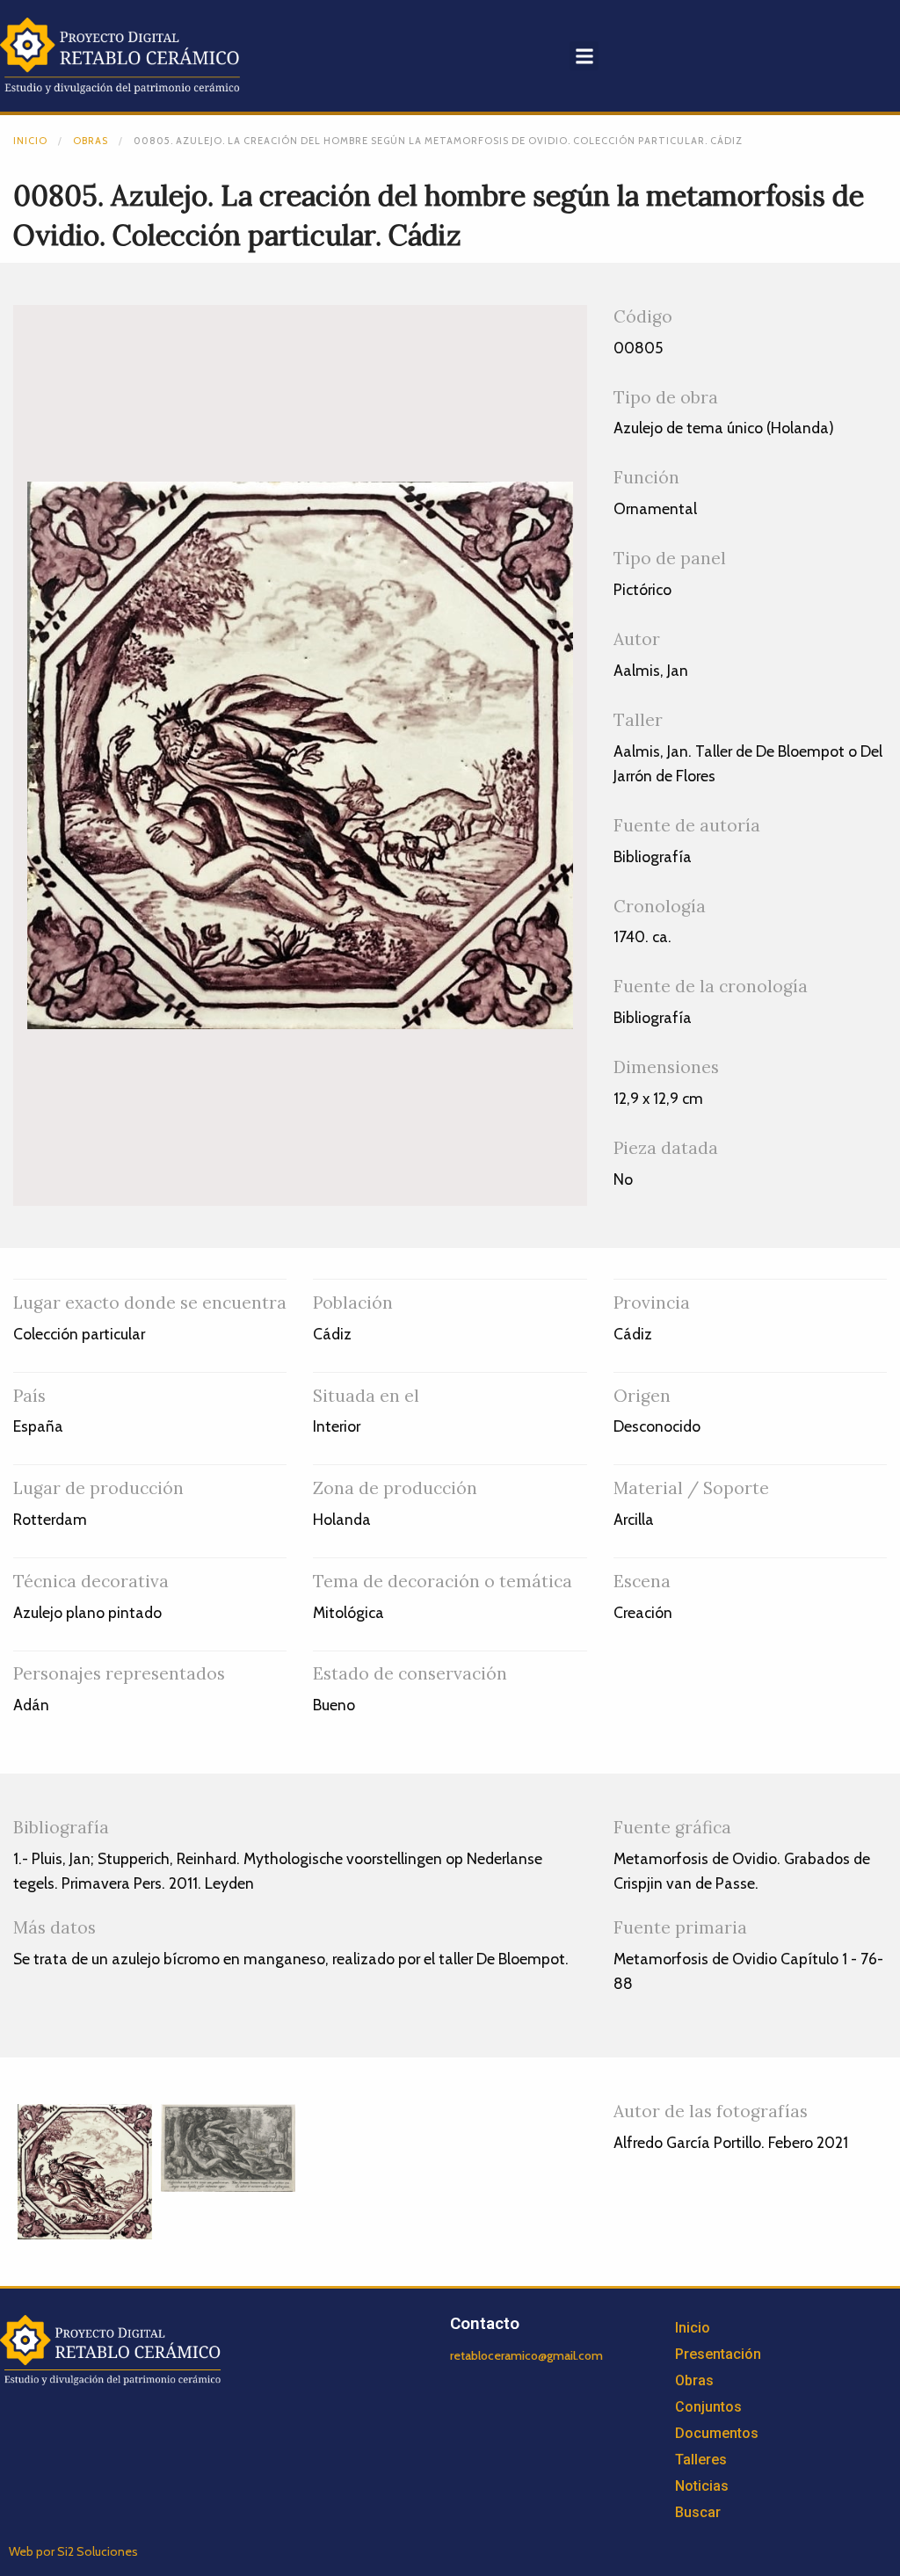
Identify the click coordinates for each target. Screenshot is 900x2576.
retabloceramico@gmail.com (526, 2355)
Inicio (30, 141)
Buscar (698, 2512)
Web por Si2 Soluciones (73, 2551)
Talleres (701, 2460)
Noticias (702, 2486)
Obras (91, 141)
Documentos (717, 2433)
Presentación (718, 2354)
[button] (584, 56)
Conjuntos (708, 2407)
